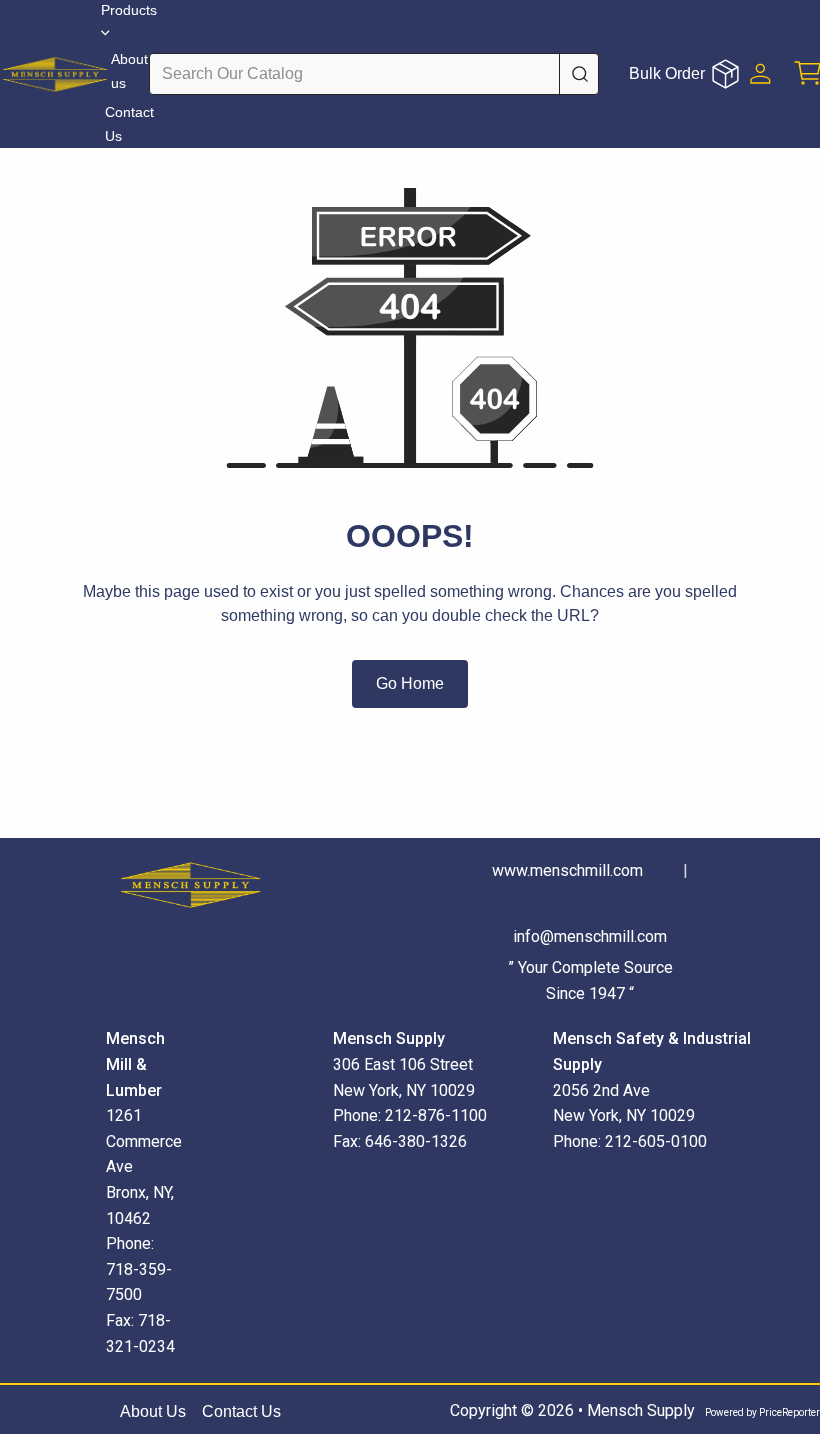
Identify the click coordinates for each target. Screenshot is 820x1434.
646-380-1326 (416, 1141)
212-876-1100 (436, 1115)
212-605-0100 (656, 1141)
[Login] (760, 73)
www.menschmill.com (567, 870)
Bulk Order (667, 73)
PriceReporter (789, 1412)
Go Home (410, 683)
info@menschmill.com (590, 936)
